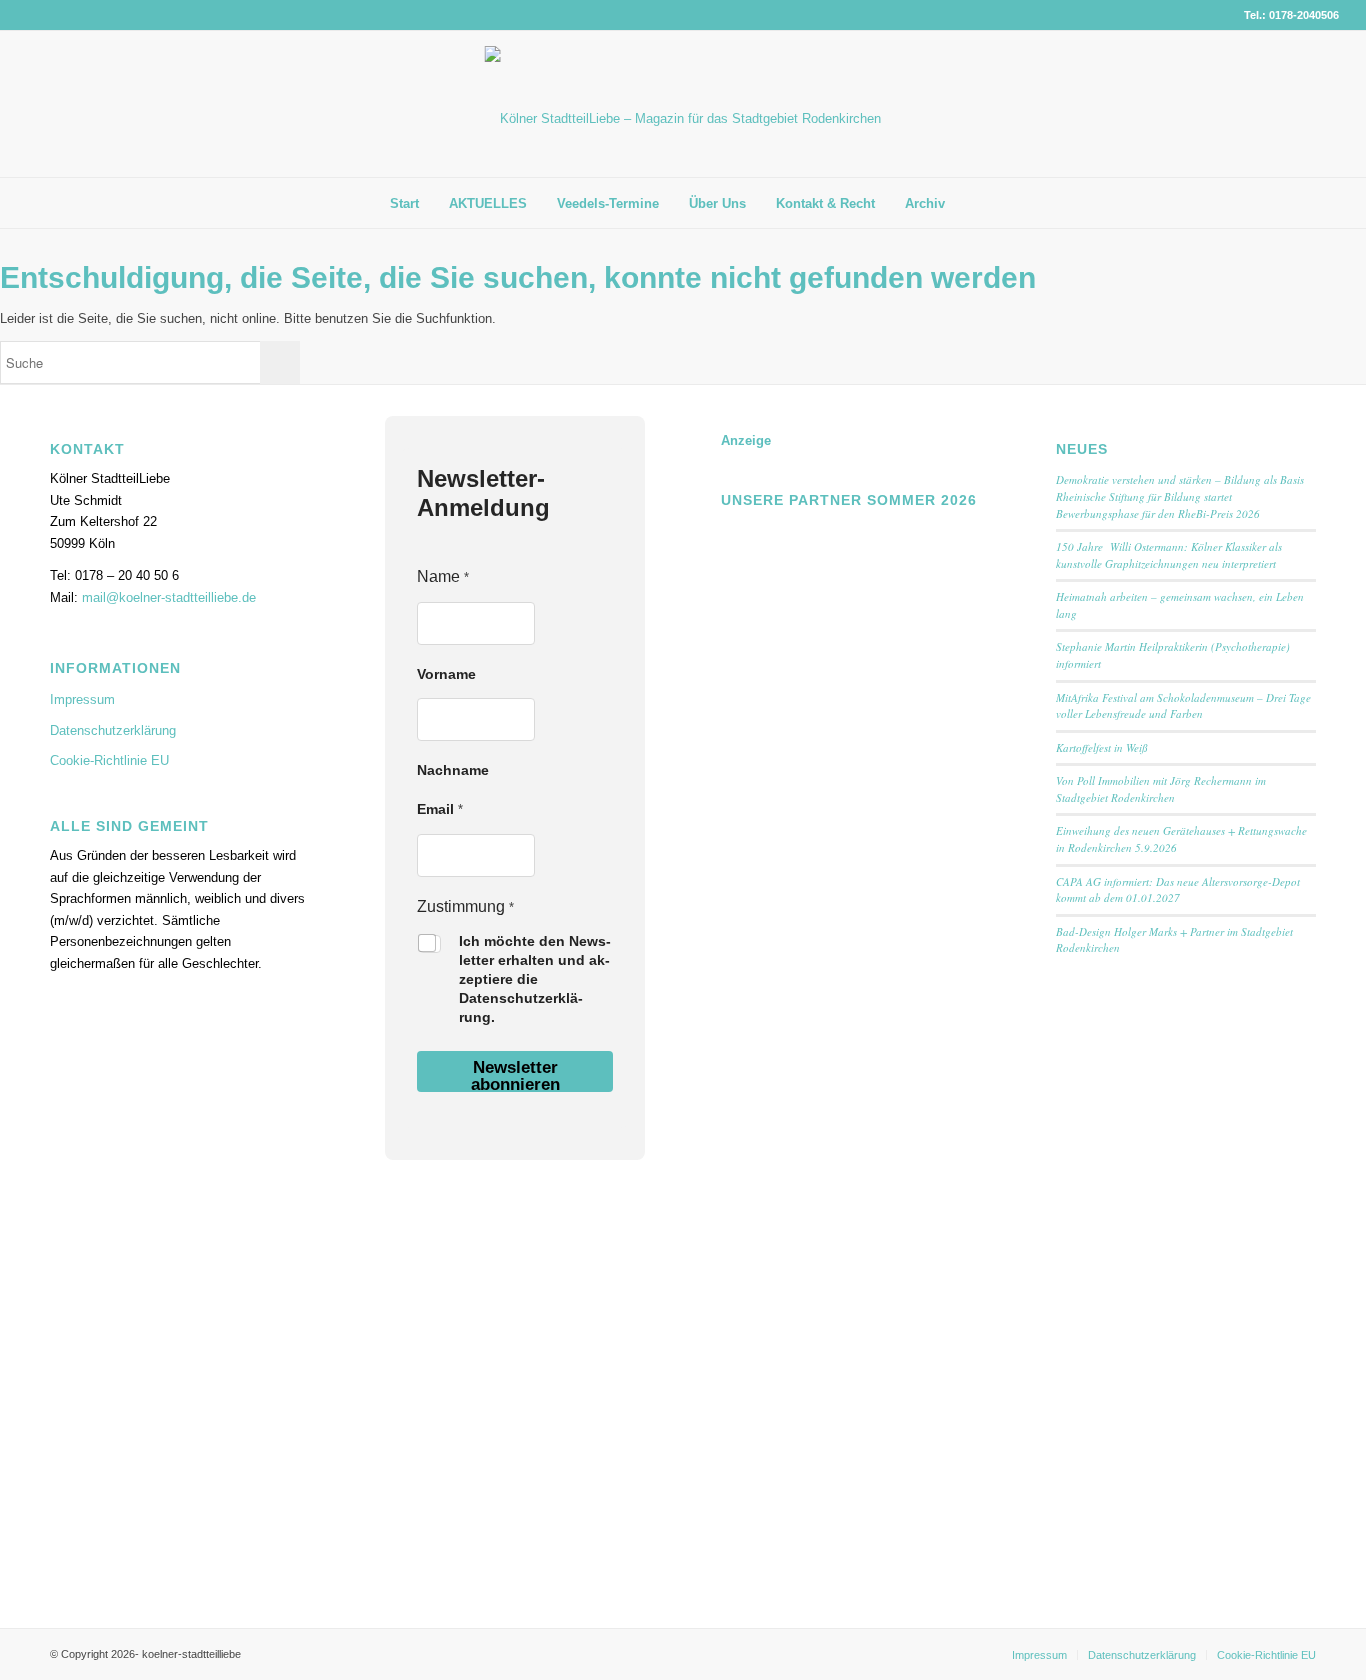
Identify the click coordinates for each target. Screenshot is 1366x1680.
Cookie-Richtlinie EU (109, 760)
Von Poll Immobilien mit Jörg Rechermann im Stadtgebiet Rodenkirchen (1161, 789)
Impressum (82, 699)
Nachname (453, 770)
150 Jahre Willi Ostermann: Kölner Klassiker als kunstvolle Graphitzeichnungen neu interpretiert (1169, 555)
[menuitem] (404, 204)
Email (440, 809)
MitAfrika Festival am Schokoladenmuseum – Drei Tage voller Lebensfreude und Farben (1183, 706)
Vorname (446, 674)
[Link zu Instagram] (1324, 104)
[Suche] (975, 203)
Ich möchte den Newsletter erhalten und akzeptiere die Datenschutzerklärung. (535, 979)
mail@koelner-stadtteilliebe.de (169, 597)
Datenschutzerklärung (113, 730)
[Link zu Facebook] (1294, 104)
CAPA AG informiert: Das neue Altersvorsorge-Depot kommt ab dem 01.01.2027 (1178, 890)
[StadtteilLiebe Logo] (682, 119)
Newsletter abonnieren (515, 1075)
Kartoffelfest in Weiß (1102, 747)
